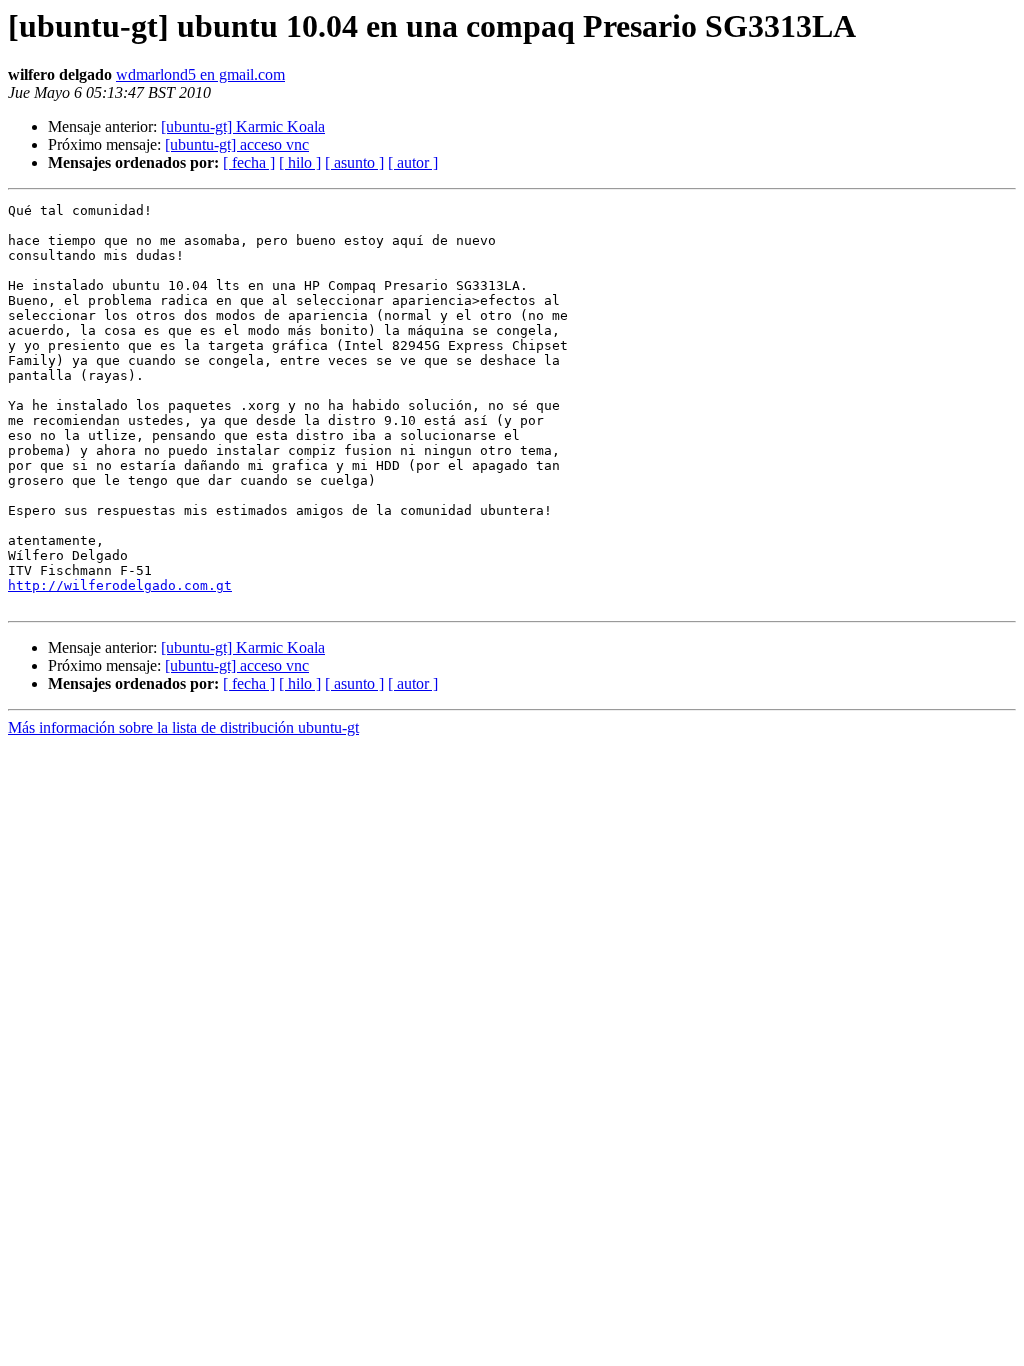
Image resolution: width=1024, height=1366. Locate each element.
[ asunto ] (354, 162)
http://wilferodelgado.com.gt (120, 585)
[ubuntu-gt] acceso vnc (237, 144)
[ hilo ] (300, 162)
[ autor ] (413, 162)
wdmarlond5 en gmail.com (200, 74)
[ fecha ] (249, 162)
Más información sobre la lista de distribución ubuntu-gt (183, 727)
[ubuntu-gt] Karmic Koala (243, 126)
